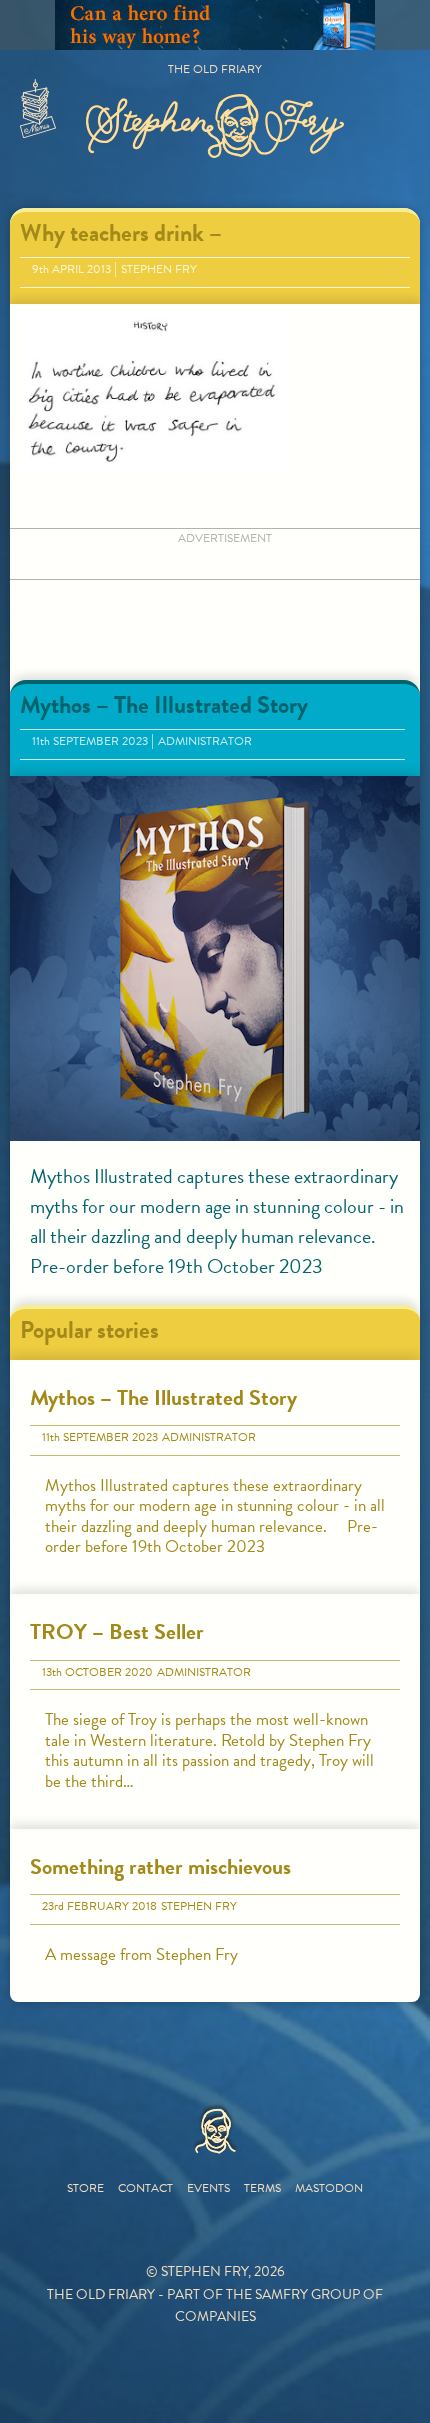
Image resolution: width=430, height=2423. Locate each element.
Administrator (205, 741)
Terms (262, 2188)
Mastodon (329, 2188)
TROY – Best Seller (117, 1631)
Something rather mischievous (160, 1866)
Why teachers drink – (121, 233)
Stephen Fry (159, 269)
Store (85, 2188)
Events (208, 2188)
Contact (145, 2188)
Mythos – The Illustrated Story (164, 705)
